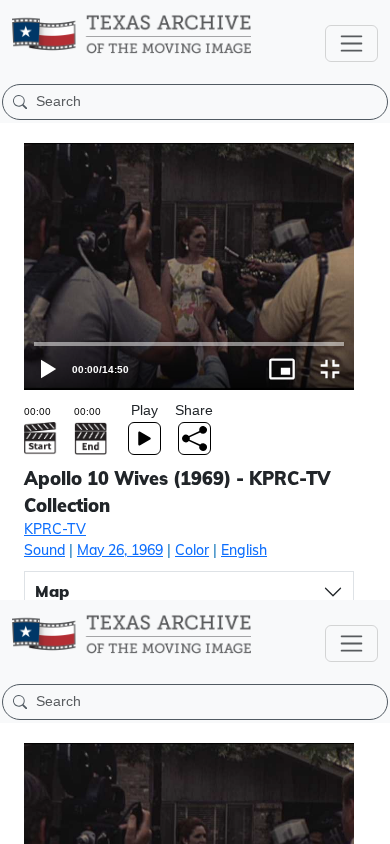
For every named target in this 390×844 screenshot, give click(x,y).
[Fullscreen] (366, 820)
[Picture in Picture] (318, 820)
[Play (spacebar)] (24, 820)
